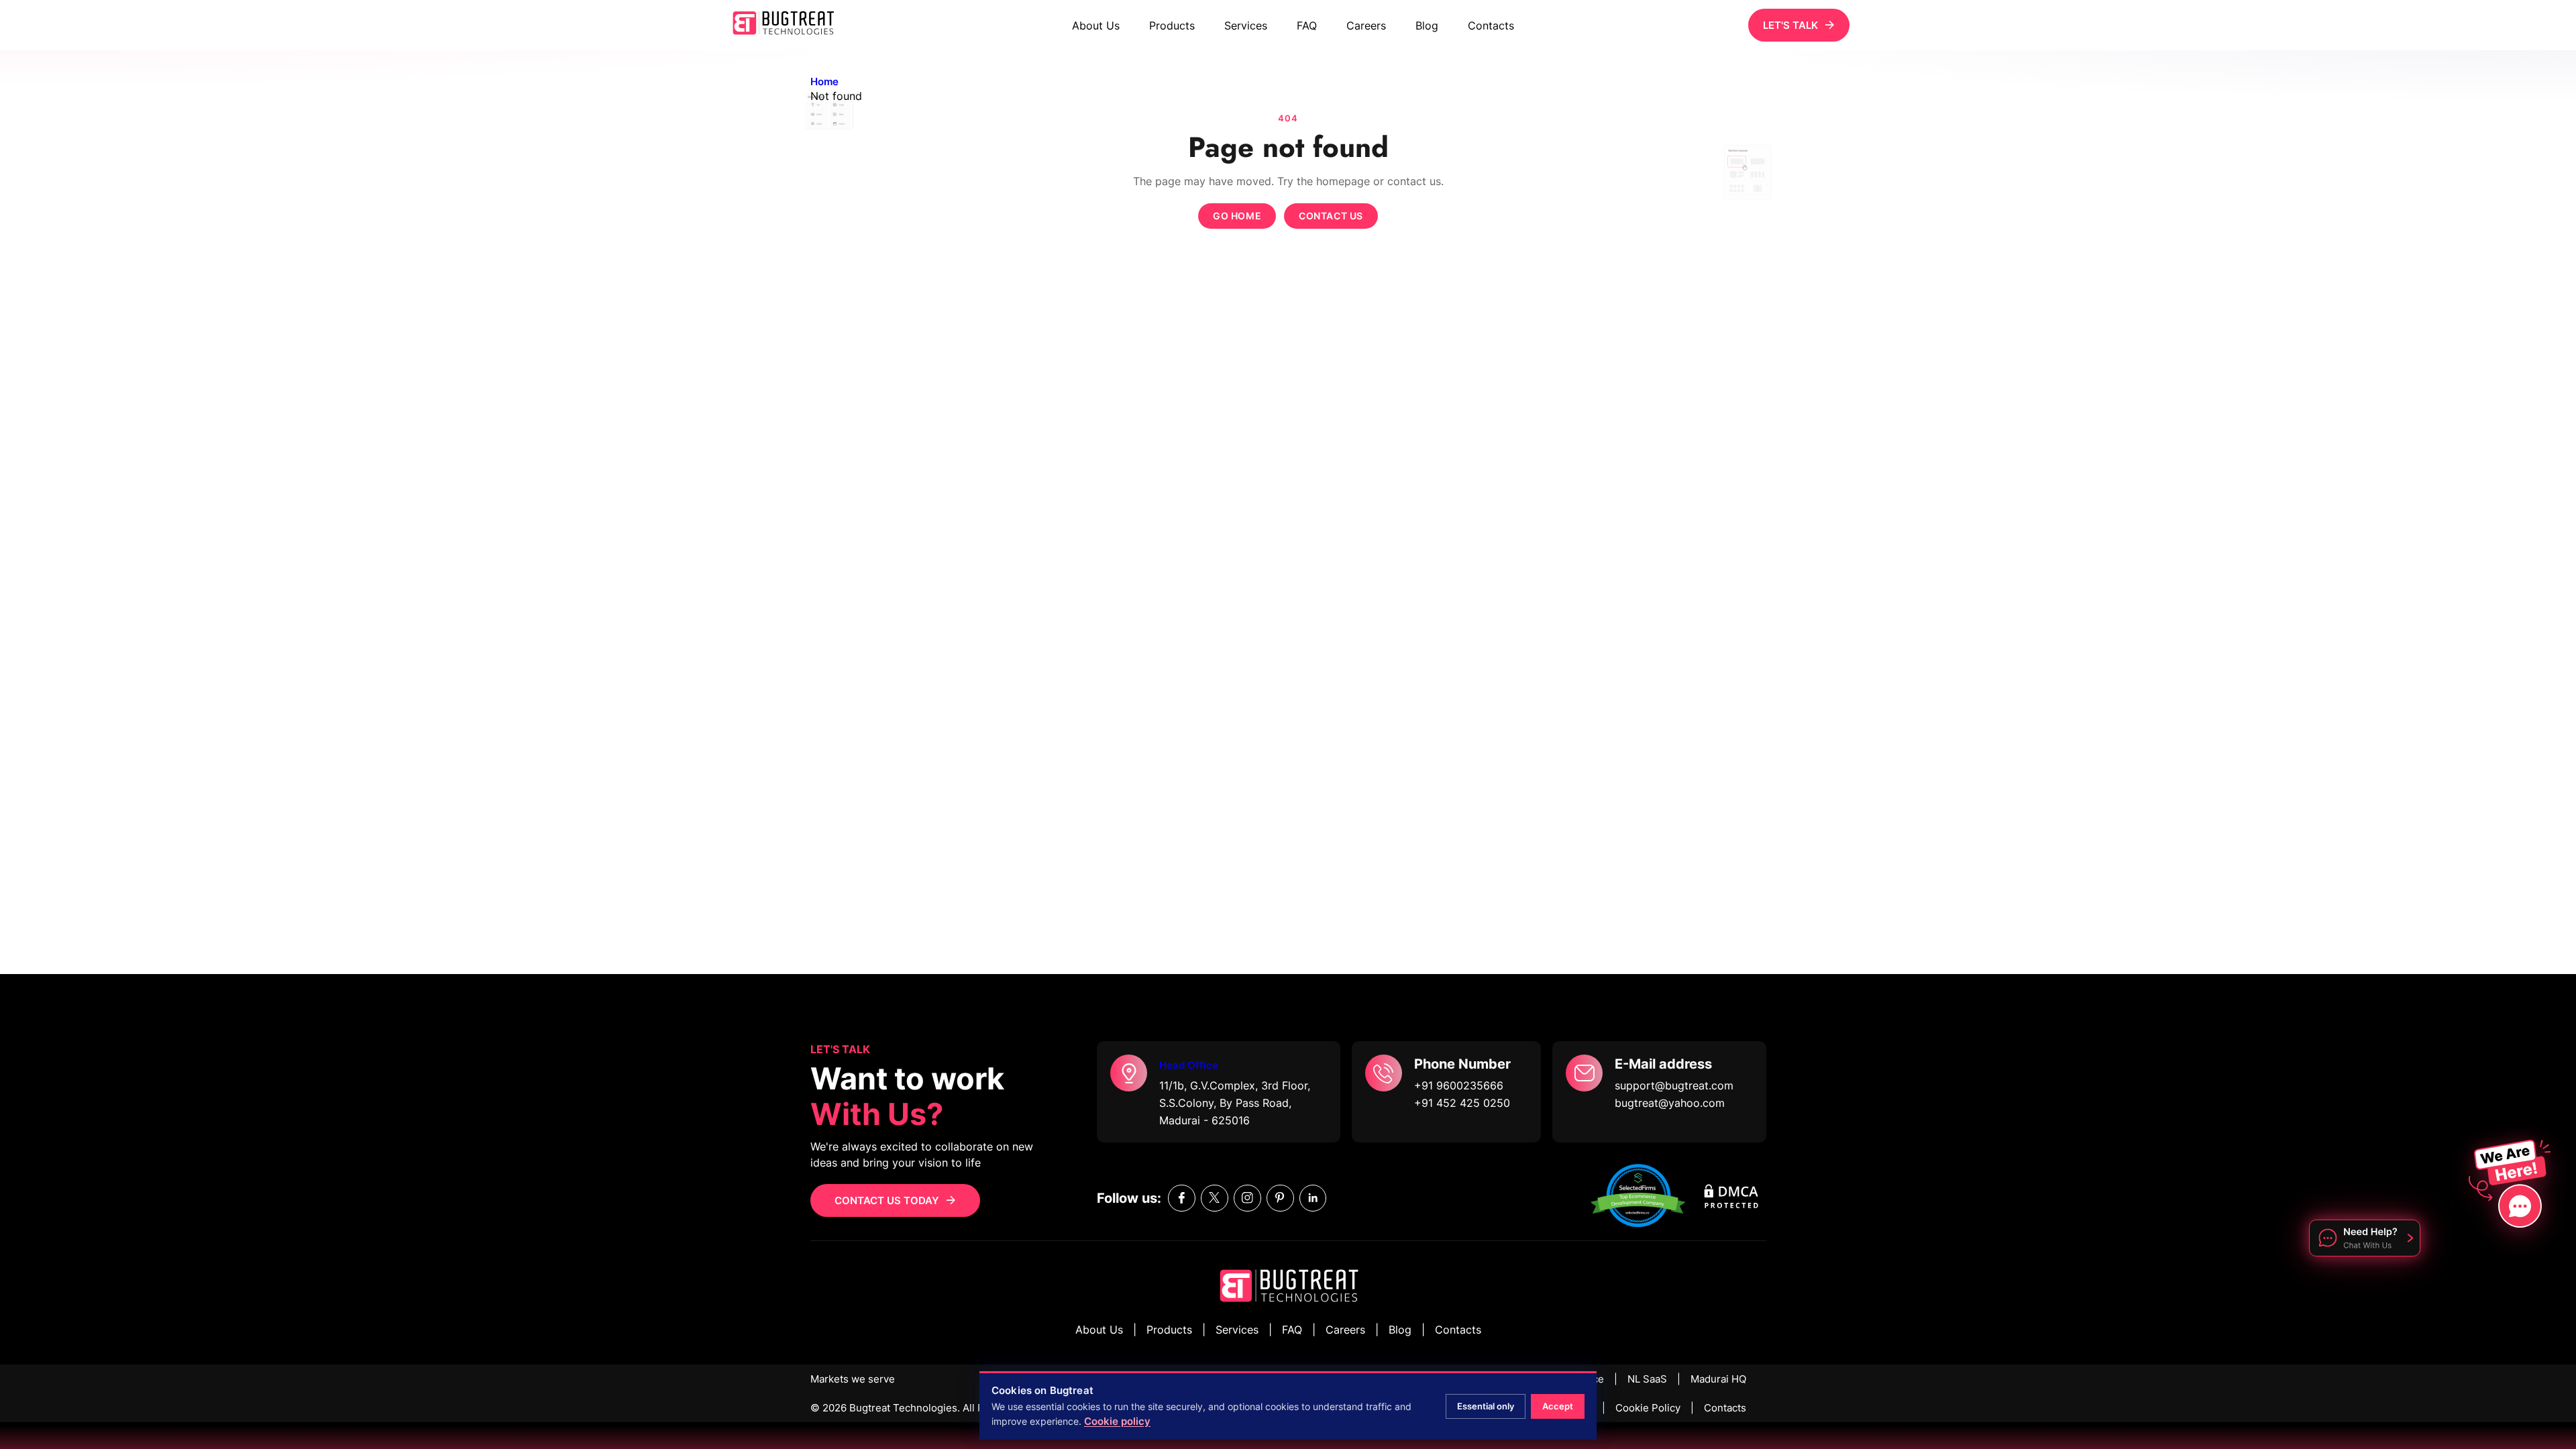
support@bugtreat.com (1674, 1085)
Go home (1237, 216)
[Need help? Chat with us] (2365, 1240)
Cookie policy (1117, 1421)
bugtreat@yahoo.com (1670, 1103)
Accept (1558, 1406)
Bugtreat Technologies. (905, 1408)
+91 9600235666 (1459, 1085)
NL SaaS (1647, 1379)
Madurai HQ (1718, 1379)
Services (1246, 25)
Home (824, 82)
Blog (1427, 25)
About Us (1096, 25)
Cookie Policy (1648, 1408)
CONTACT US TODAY (887, 1200)
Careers (1366, 25)
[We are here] (2505, 1182)
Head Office (1189, 1065)
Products (1172, 25)
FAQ (1307, 25)
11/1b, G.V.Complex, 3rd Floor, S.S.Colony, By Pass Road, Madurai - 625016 (1235, 1103)
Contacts (1491, 25)
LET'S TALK (1790, 25)
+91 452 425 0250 (1462, 1103)
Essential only (1486, 1406)
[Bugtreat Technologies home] (1288, 1288)
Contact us (1331, 216)
